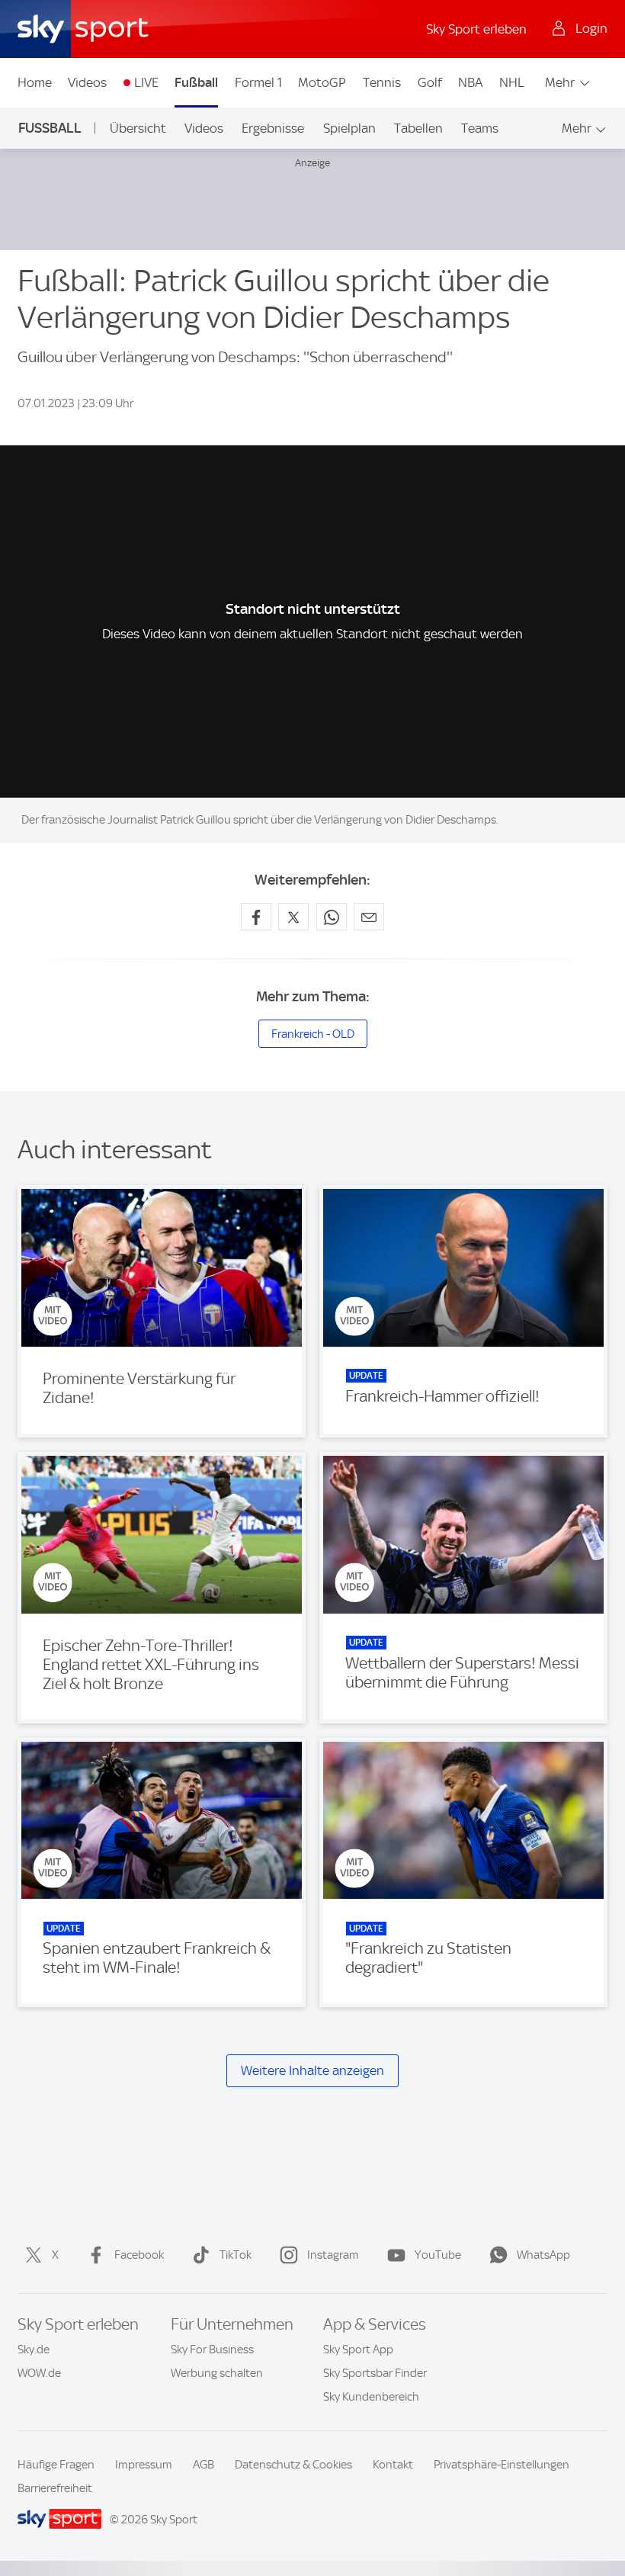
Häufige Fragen (56, 2465)
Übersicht (138, 128)
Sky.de (34, 2350)
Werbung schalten (217, 2373)
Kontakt (393, 2465)
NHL (512, 82)
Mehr (560, 82)
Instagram (333, 2255)
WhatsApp (543, 2255)
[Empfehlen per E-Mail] (369, 917)
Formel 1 (258, 82)
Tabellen (418, 128)
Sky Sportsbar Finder (375, 2373)
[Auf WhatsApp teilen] (332, 917)
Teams (480, 128)
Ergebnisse (273, 128)
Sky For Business (212, 2350)
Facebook (139, 2255)
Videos (87, 82)
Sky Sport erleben (476, 29)
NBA (470, 82)
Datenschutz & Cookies (293, 2465)
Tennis (382, 82)
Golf (430, 82)
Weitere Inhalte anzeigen (312, 2070)
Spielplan (349, 128)
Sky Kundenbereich (371, 2397)
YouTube (438, 2255)
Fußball (196, 82)
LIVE (146, 82)
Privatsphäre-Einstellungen (502, 2465)
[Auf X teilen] (293, 917)
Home (35, 82)
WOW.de (39, 2373)
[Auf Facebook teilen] (256, 917)
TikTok (236, 2255)
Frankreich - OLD (313, 1034)
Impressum (144, 2465)
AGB (204, 2465)
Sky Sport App (358, 2350)
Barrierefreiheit (55, 2488)
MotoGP (322, 82)
